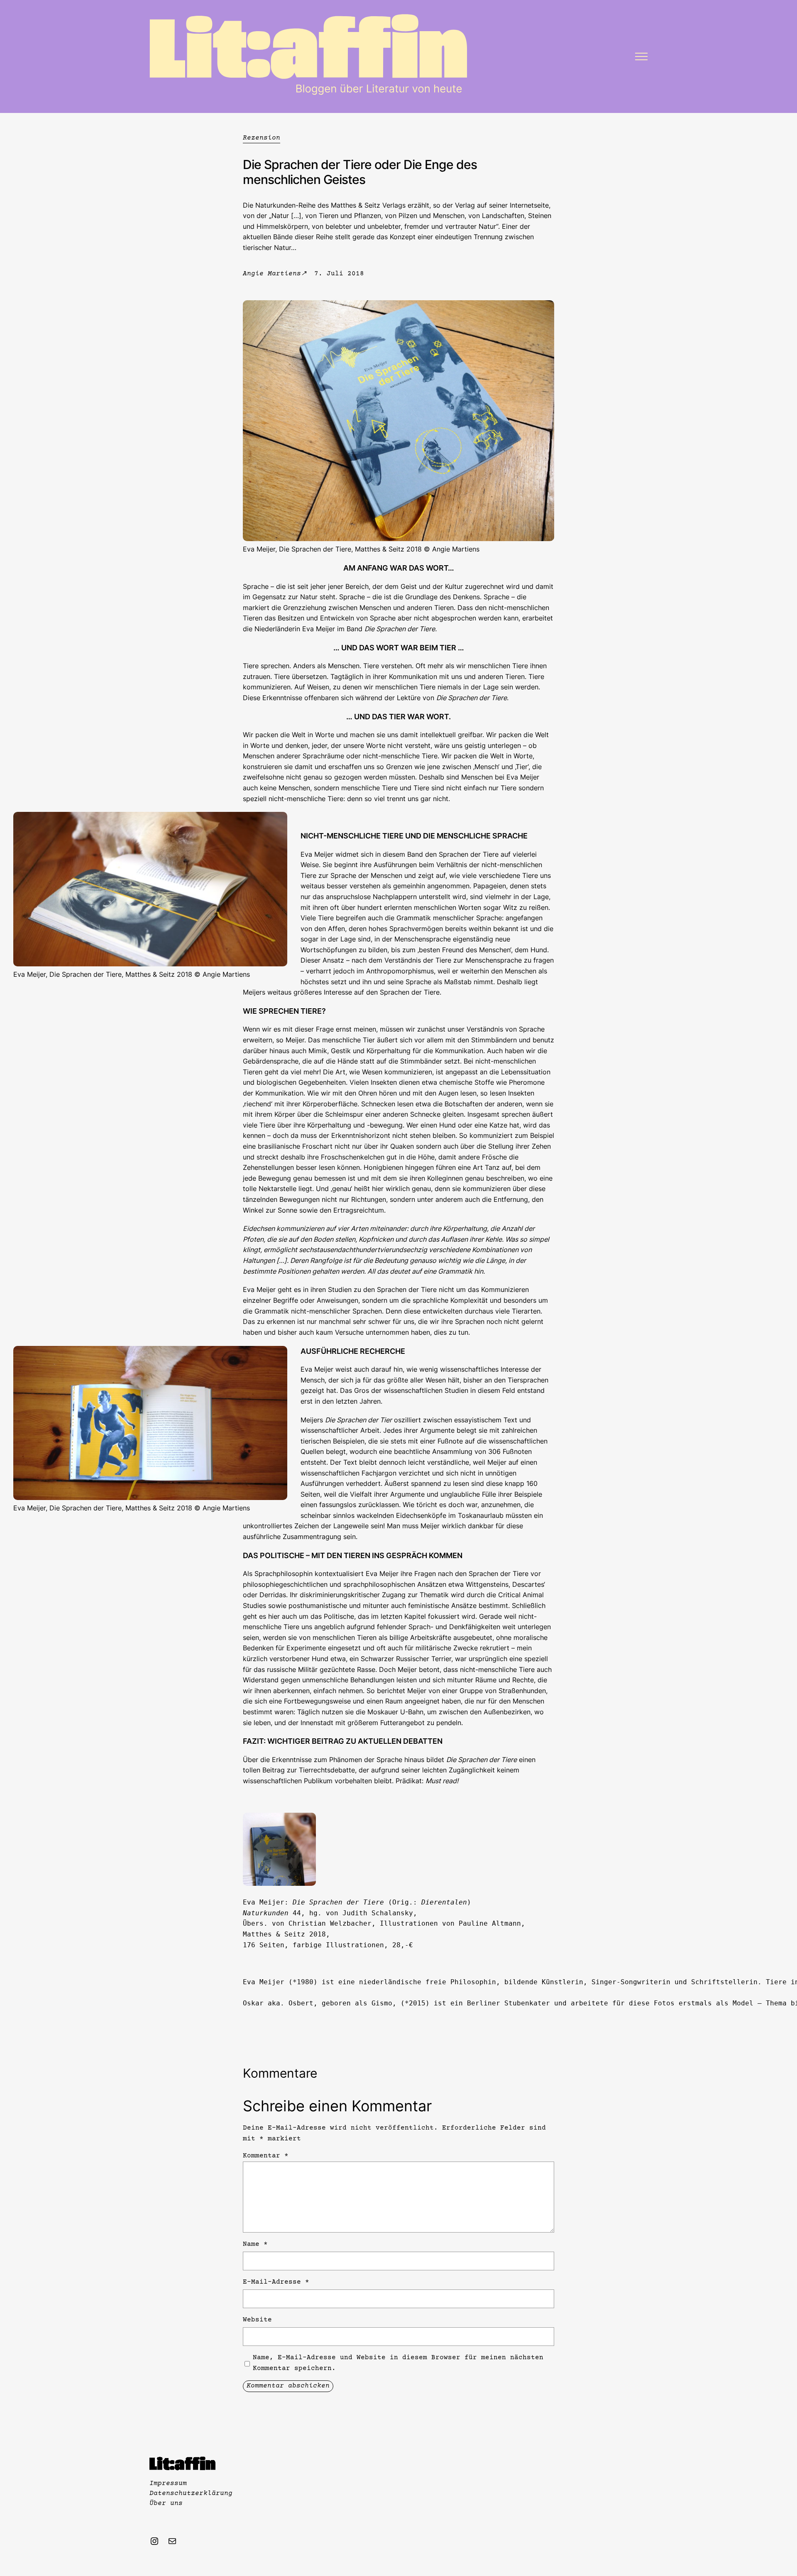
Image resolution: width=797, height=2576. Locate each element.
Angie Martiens (272, 274)
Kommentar (266, 2156)
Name (255, 2244)
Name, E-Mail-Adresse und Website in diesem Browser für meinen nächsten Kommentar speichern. (398, 2363)
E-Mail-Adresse (276, 2282)
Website (257, 2320)
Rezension (262, 138)
